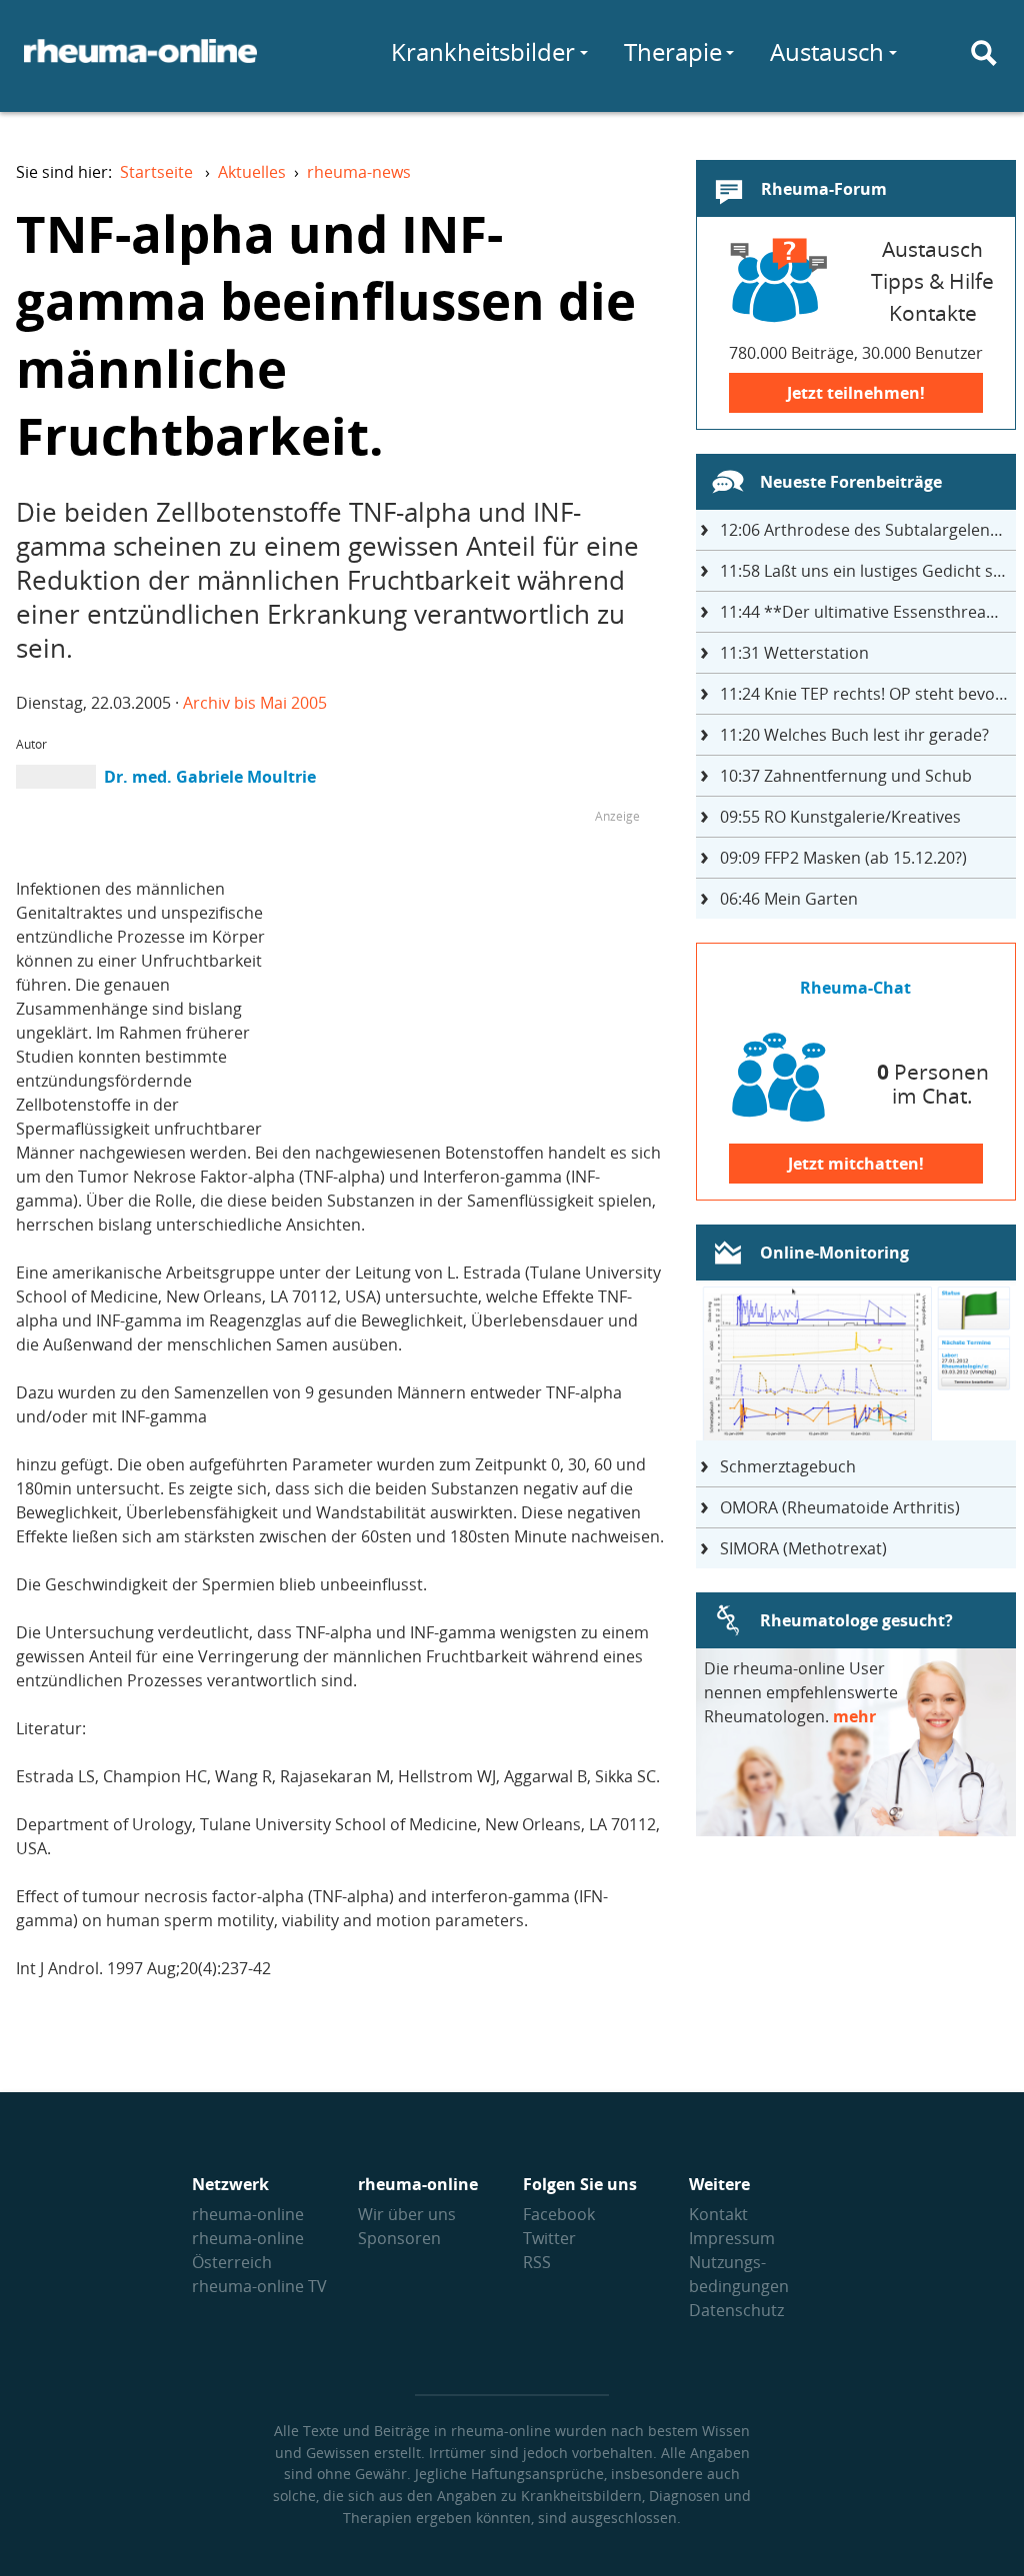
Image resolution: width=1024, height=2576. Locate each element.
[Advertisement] (472, 969)
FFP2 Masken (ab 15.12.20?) (843, 858)
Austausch (827, 51)
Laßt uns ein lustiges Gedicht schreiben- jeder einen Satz (868, 571)
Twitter (549, 2238)
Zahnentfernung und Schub (846, 776)
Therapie (673, 51)
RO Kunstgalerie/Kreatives (840, 817)
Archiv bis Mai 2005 (255, 703)
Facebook (559, 2214)
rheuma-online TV (259, 2286)
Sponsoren (399, 2238)
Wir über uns (407, 2214)
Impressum (732, 2238)
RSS (537, 2262)
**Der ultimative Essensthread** (867, 612)
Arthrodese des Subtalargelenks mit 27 (868, 530)
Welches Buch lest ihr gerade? (854, 735)
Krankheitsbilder (483, 51)
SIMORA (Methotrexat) (803, 1548)
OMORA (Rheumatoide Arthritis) (840, 1507)
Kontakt (718, 2214)
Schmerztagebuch (788, 1466)
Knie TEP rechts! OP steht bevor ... (868, 694)
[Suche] (984, 53)
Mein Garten (789, 899)
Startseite (156, 172)
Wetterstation (794, 653)
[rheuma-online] (140, 63)
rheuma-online (248, 2214)
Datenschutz (736, 2310)
